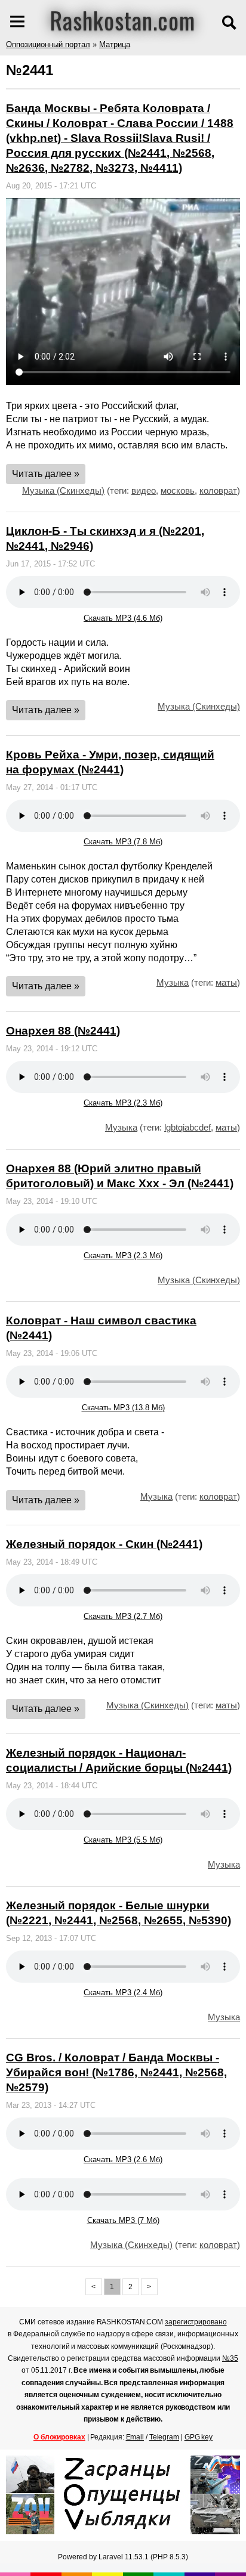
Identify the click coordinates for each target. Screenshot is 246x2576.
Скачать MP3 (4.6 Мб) (123, 618)
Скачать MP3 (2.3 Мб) (123, 1103)
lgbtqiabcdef (187, 1127)
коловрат (218, 490)
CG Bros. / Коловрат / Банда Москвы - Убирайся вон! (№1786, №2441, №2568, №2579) (116, 2072)
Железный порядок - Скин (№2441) (104, 1544)
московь (178, 490)
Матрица (115, 44)
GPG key (199, 2437)
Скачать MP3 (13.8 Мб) (123, 1408)
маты (226, 982)
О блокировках (59, 2437)
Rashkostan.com (123, 20)
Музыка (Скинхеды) (63, 490)
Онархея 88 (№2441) (63, 1031)
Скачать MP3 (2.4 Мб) (123, 1993)
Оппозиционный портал (48, 44)
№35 (230, 2358)
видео (144, 490)
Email (135, 2437)
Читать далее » (46, 474)
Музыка (173, 982)
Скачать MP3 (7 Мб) (123, 2220)
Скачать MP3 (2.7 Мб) (123, 1616)
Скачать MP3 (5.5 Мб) (123, 1840)
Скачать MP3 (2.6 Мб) (123, 2159)
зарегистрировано (196, 2322)
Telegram (164, 2437)
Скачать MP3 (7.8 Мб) (123, 842)
